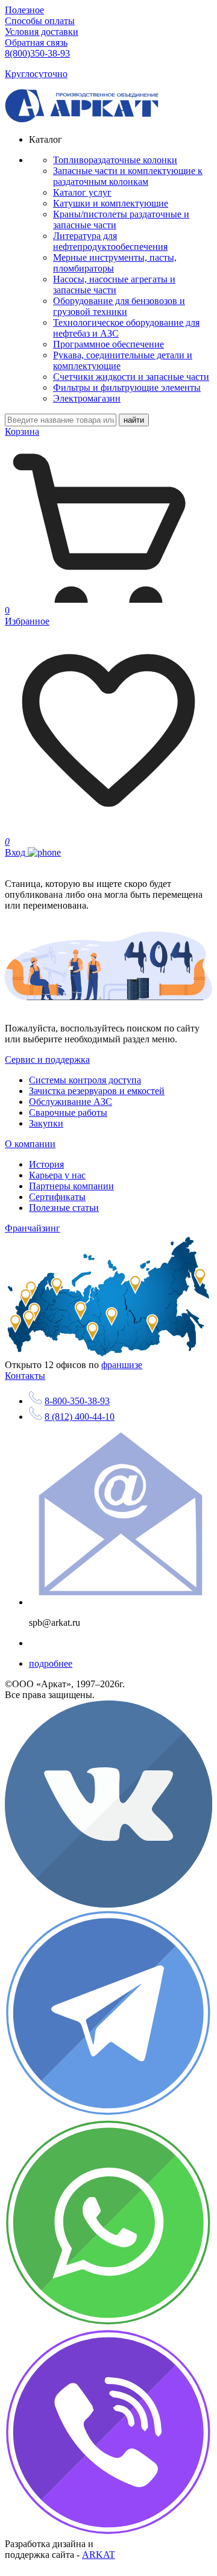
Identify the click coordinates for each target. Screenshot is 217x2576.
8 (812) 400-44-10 (80, 1417)
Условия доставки (42, 32)
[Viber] (108, 2533)
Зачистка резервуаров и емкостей (97, 1091)
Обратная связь (36, 42)
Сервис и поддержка (47, 1059)
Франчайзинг (33, 1228)
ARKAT (99, 2555)
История (46, 1164)
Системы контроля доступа (85, 1080)
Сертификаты (57, 1197)
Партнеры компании (71, 1186)
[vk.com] (108, 1904)
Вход (16, 852)
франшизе (122, 1365)
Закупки (46, 1123)
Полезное (24, 10)
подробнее (51, 1663)
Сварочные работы (68, 1112)
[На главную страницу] (82, 119)
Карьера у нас (57, 1175)
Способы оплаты (40, 21)
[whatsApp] (108, 2323)
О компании (30, 1144)
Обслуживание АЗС (71, 1102)
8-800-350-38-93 (77, 1401)
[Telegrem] (108, 2114)
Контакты (25, 1376)
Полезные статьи (64, 1208)
